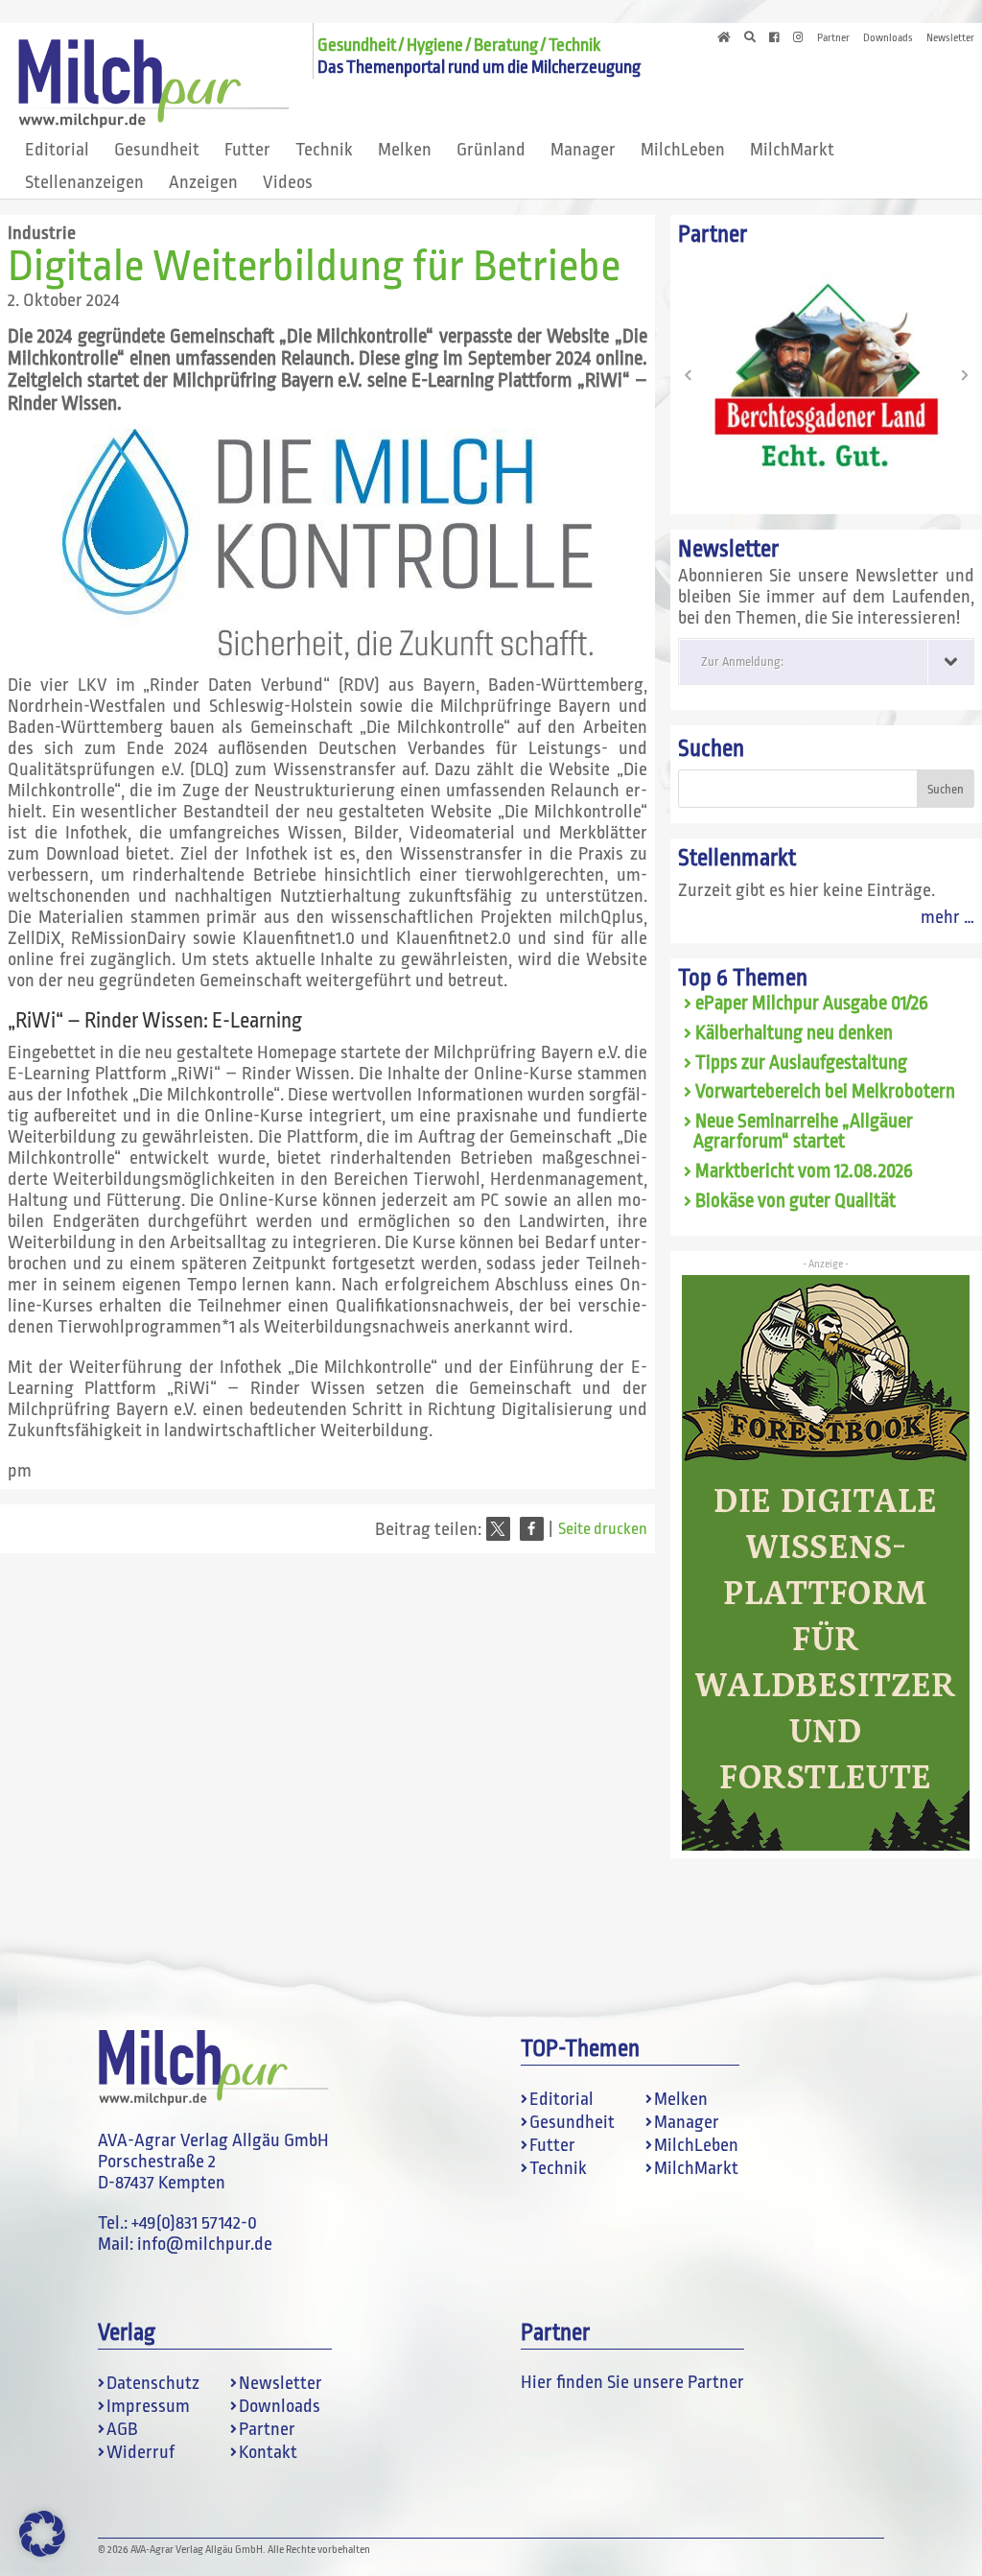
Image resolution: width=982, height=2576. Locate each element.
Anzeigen (203, 182)
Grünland (491, 150)
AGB (122, 2429)
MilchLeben (683, 150)
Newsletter (950, 38)
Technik (324, 150)
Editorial (57, 150)
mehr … (947, 917)
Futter (247, 150)
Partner (833, 38)
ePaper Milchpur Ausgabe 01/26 (812, 1004)
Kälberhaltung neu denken (794, 1033)
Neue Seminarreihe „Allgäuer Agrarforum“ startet (803, 1132)
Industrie (42, 233)
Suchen (711, 749)
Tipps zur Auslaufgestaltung (801, 1063)
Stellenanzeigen (84, 182)
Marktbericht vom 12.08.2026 (804, 1171)
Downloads (888, 38)
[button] (498, 1529)
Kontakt (268, 2452)
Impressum (148, 2406)
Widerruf (140, 2452)
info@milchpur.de (205, 2244)
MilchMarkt (792, 150)
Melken (405, 150)
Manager (583, 150)
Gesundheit (157, 150)
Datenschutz (153, 2383)
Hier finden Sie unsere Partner (632, 2382)
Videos (288, 182)
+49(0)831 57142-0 (194, 2223)
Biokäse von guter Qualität (795, 1201)
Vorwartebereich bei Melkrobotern (825, 1092)
